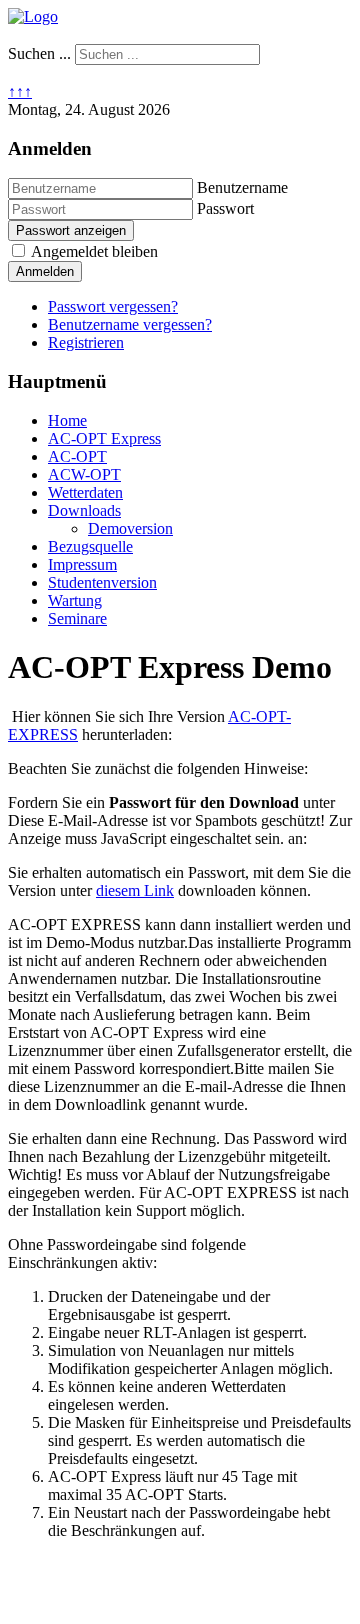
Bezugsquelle (90, 546)
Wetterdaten (85, 492)
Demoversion (130, 528)
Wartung (75, 600)
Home (67, 420)
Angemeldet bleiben (94, 251)
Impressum (82, 564)
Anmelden (45, 271)
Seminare (77, 618)
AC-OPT (77, 456)
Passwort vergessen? (113, 306)
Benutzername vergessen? (130, 324)
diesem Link (135, 890)
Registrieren (86, 342)
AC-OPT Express (104, 438)
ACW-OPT (84, 474)
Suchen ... (39, 53)
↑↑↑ (20, 91)
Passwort (225, 208)
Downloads (84, 510)
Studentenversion (102, 582)
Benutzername (242, 187)
